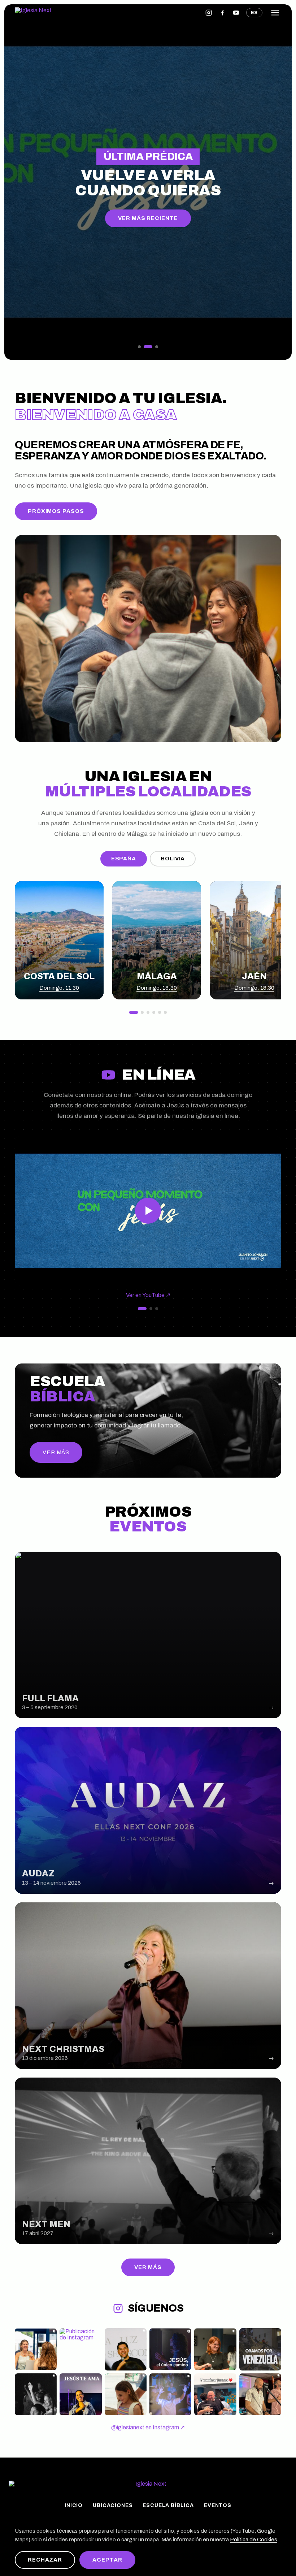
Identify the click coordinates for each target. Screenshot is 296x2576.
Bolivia (173, 859)
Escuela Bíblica (168, 2506)
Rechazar (45, 2560)
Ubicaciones (113, 2506)
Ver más (148, 2267)
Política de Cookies (254, 2540)
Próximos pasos (56, 511)
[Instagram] (209, 13)
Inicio (74, 2506)
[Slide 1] (139, 347)
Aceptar (107, 2560)
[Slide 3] (157, 347)
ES (254, 13)
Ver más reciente (148, 218)
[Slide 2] (148, 347)
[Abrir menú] (275, 13)
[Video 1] (142, 1309)
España (124, 859)
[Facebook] (222, 13)
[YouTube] (236, 13)
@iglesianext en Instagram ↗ (148, 2427)
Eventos (218, 2506)
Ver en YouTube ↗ (148, 1295)
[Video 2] (151, 1309)
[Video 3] (157, 1309)
